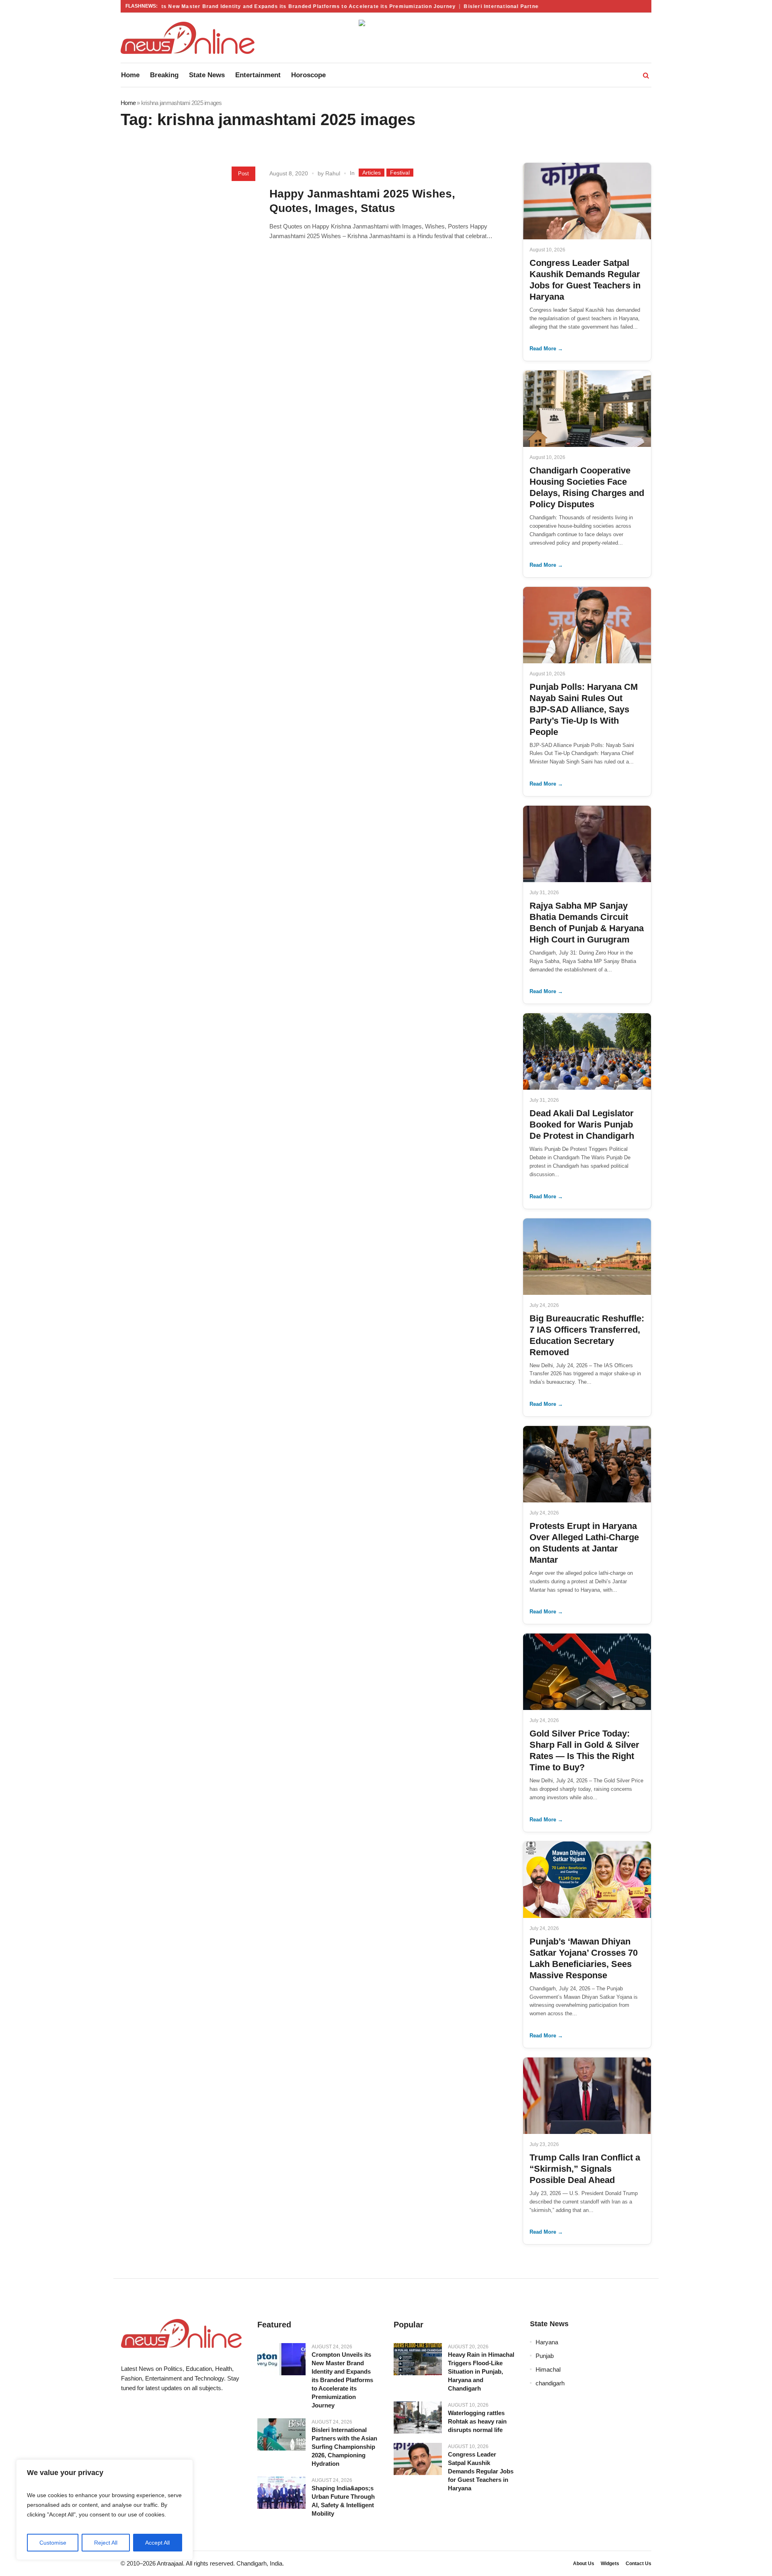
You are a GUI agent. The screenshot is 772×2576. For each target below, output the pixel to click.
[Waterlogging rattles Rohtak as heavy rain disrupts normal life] (418, 2418)
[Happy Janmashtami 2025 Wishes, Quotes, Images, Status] (191, 224)
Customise (53, 2543)
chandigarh (550, 2383)
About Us (584, 2564)
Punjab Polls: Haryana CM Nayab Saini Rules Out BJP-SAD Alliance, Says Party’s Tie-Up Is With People (584, 709)
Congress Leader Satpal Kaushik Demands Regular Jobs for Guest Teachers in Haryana (481, 2471)
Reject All (106, 2543)
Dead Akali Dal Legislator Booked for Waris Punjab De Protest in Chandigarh (582, 1124)
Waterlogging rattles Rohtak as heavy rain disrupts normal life (477, 2421)
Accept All (157, 2543)
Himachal (548, 2369)
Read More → (546, 349)
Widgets (610, 2564)
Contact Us (639, 2564)
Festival (400, 173)
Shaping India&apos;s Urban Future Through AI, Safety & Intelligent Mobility (343, 2501)
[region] (105, 2510)
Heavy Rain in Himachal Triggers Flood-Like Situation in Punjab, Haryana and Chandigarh (481, 2371)
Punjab (545, 2356)
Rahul (333, 173)
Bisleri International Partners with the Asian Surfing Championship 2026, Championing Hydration (344, 2447)
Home (128, 103)
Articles (372, 173)
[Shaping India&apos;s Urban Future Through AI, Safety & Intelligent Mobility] (281, 2493)
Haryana (547, 2342)
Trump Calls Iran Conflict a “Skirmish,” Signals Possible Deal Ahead (585, 2169)
